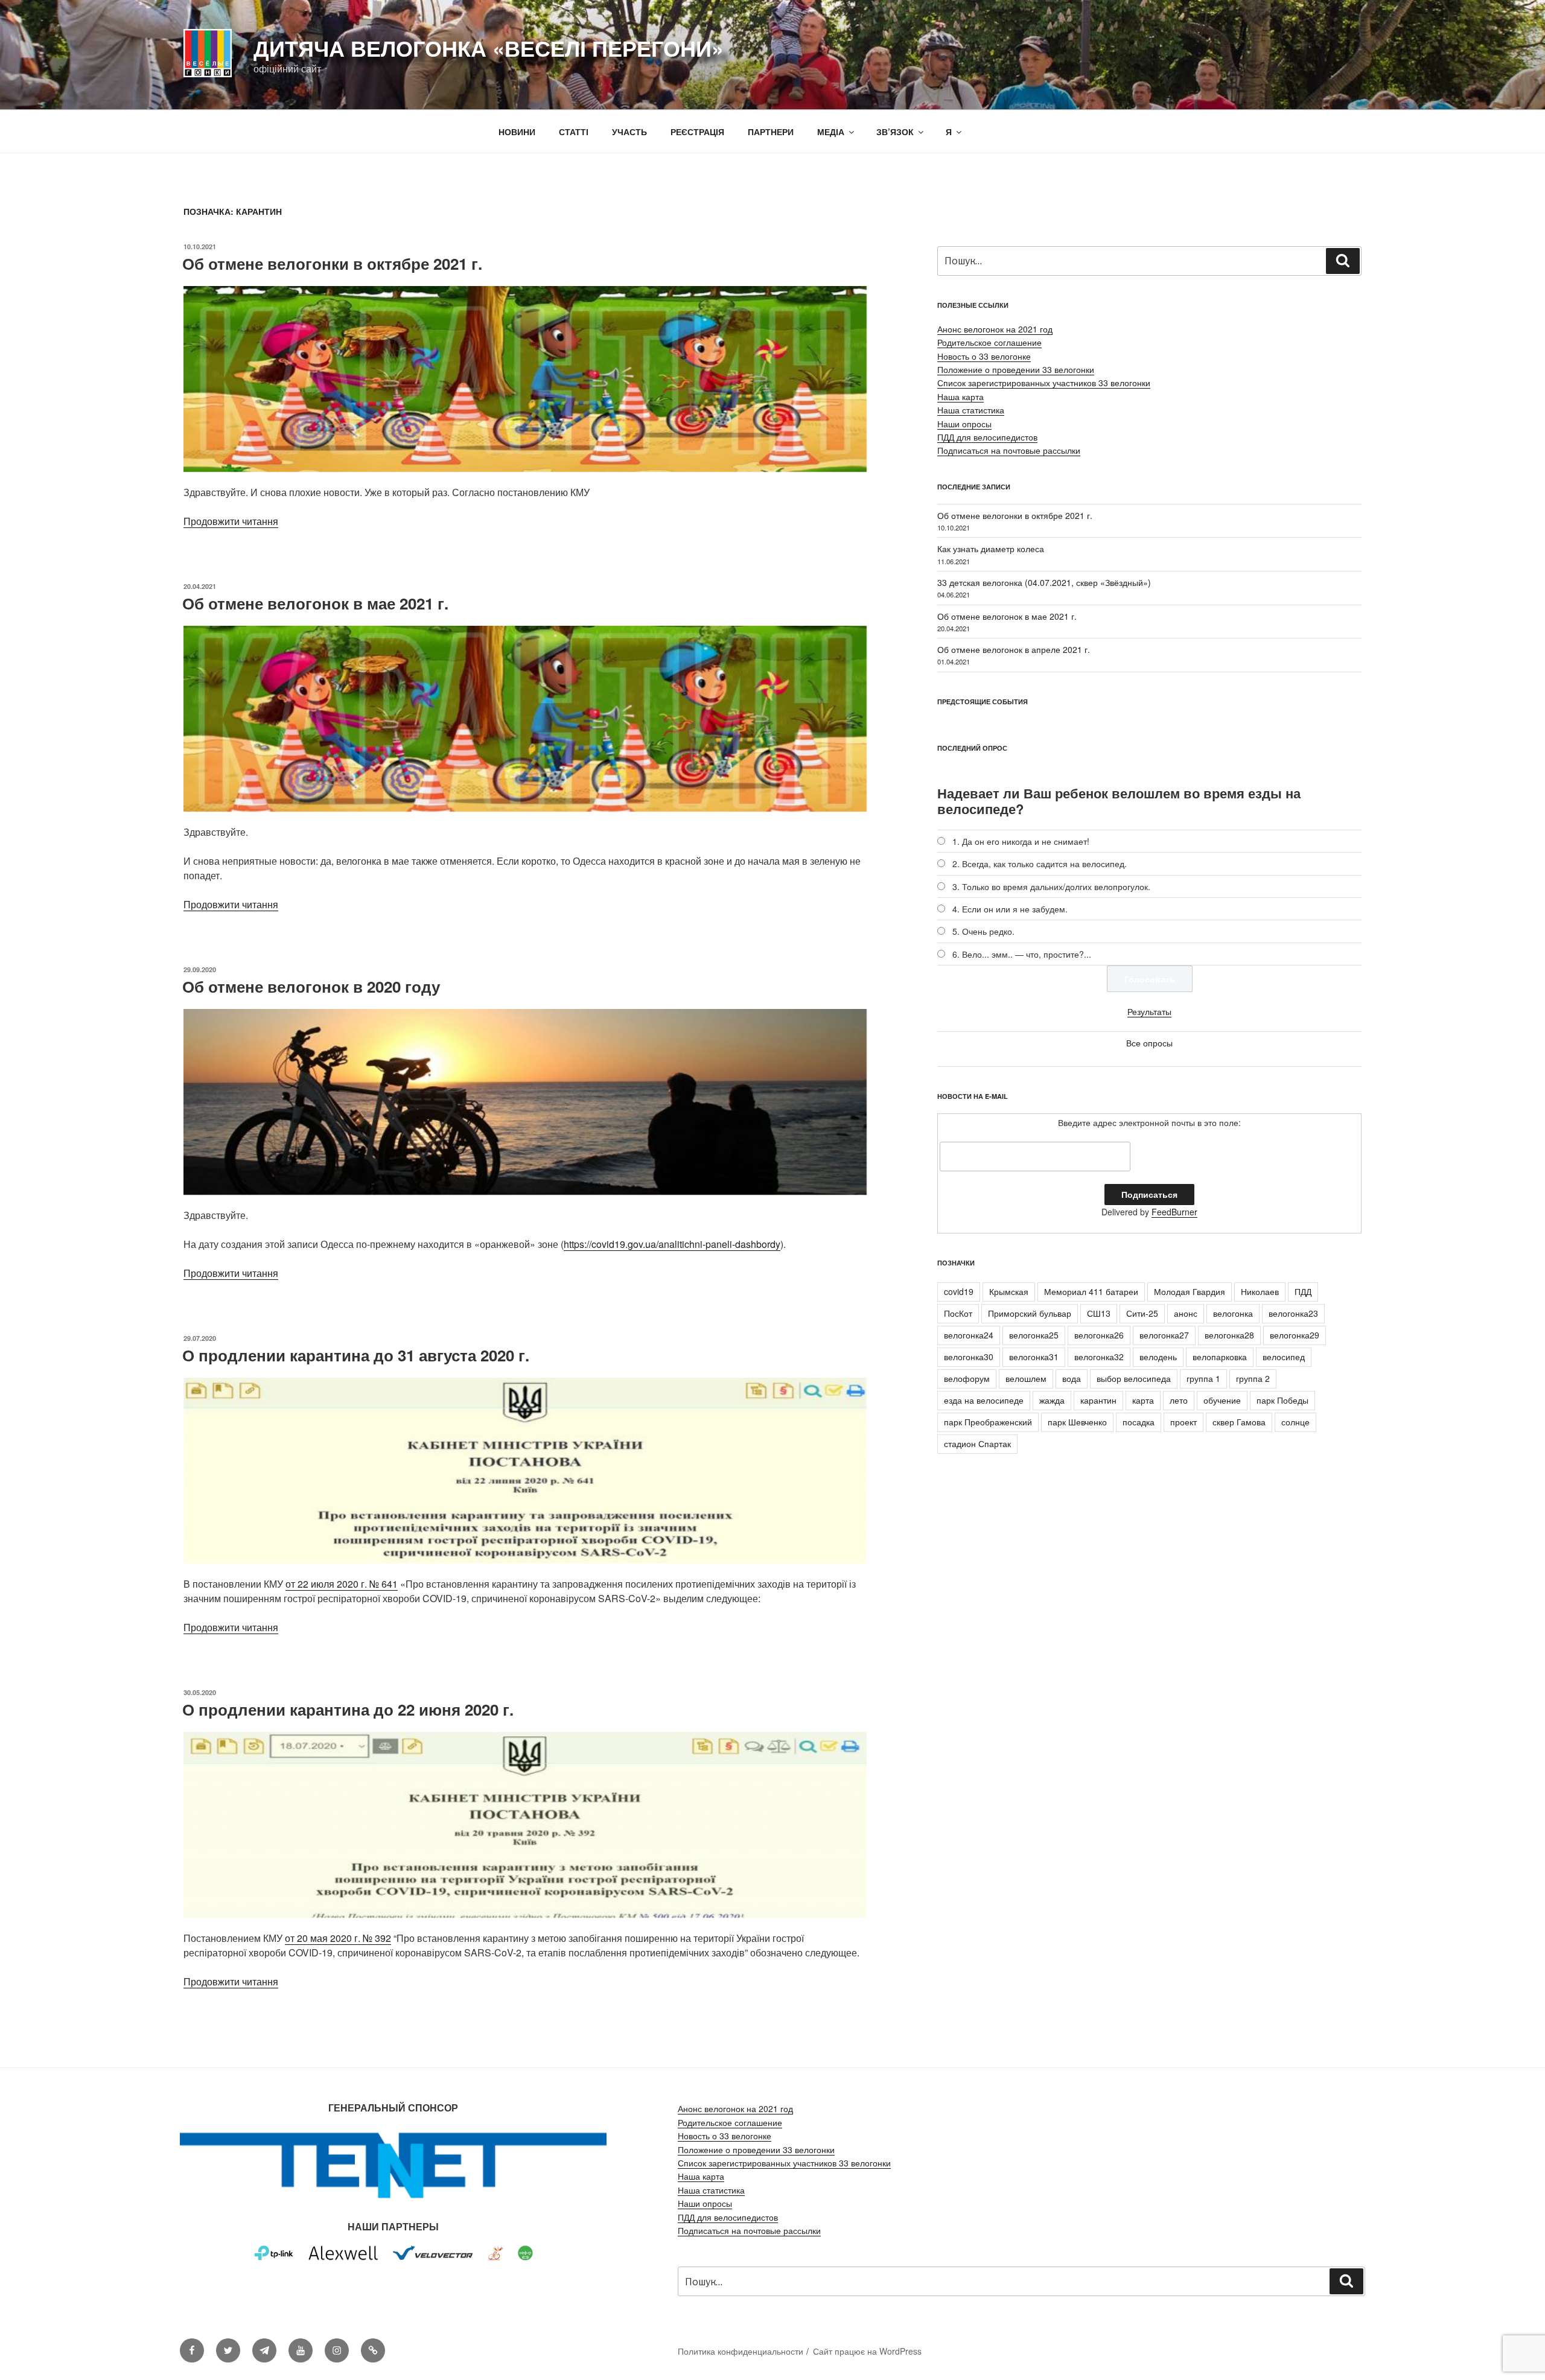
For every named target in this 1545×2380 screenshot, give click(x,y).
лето (1179, 1400)
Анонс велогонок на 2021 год (995, 329)
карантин (1098, 1400)
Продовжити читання (231, 521)
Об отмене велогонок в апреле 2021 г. (1014, 649)
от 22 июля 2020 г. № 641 (342, 1584)
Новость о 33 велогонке (984, 356)
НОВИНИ (517, 132)
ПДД (1303, 1291)
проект (1183, 1422)
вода (1072, 1378)
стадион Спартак (977, 1443)
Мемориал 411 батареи (1091, 1291)
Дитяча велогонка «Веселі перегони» (489, 48)
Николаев (1260, 1291)
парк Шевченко (1077, 1422)
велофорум (967, 1378)
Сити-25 (1142, 1313)
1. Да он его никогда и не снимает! (1021, 841)
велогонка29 (1295, 1335)
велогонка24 (969, 1335)
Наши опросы (964, 424)
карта (1143, 1400)
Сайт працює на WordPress (867, 2351)
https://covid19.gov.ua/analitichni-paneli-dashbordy (672, 1244)
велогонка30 (969, 1357)
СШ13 (1099, 1313)
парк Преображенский (988, 1422)
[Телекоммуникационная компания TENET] (393, 2201)
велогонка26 (1099, 1335)
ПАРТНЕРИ (771, 132)
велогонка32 (1099, 1357)
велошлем (1026, 1378)
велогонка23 (1293, 1313)
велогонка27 (1164, 1335)
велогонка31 (1034, 1357)
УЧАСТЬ (629, 132)
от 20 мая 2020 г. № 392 (338, 1938)
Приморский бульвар (1030, 1313)
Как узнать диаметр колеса (991, 549)
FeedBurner (1174, 1212)
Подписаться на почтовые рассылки (1009, 450)
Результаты (1149, 1011)
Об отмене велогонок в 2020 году (311, 986)
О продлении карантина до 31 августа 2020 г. (356, 1355)
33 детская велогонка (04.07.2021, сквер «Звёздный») (1044, 582)
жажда (1052, 1400)
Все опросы (1149, 1043)
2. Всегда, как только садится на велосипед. (1040, 864)
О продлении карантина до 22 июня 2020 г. (348, 1709)
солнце (1295, 1422)
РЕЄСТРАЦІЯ (697, 132)
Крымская (1009, 1291)
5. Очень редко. (983, 931)
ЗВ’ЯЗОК (895, 132)
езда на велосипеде (984, 1400)
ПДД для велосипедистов (987, 437)
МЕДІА (831, 132)
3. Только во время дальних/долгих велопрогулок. (1051, 886)
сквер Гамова (1239, 1422)
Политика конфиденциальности (741, 2351)
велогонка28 (1229, 1335)
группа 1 (1203, 1378)
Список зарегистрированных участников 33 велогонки (1044, 383)
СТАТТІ (574, 132)
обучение (1222, 1400)
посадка (1139, 1422)
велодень (1158, 1357)
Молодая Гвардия (1190, 1291)
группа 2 (1253, 1378)
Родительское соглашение (989, 342)
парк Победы (1282, 1400)
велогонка (1233, 1313)
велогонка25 (1034, 1335)
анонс (1186, 1313)
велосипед (1284, 1357)
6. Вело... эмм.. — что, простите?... (1022, 954)
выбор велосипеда (1134, 1378)
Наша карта (960, 396)
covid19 (959, 1291)
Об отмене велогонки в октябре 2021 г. (332, 263)
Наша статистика (971, 410)
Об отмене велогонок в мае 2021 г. (315, 603)
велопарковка (1220, 1357)
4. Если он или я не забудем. (1010, 909)
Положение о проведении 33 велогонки (1016, 369)
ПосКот (958, 1313)
